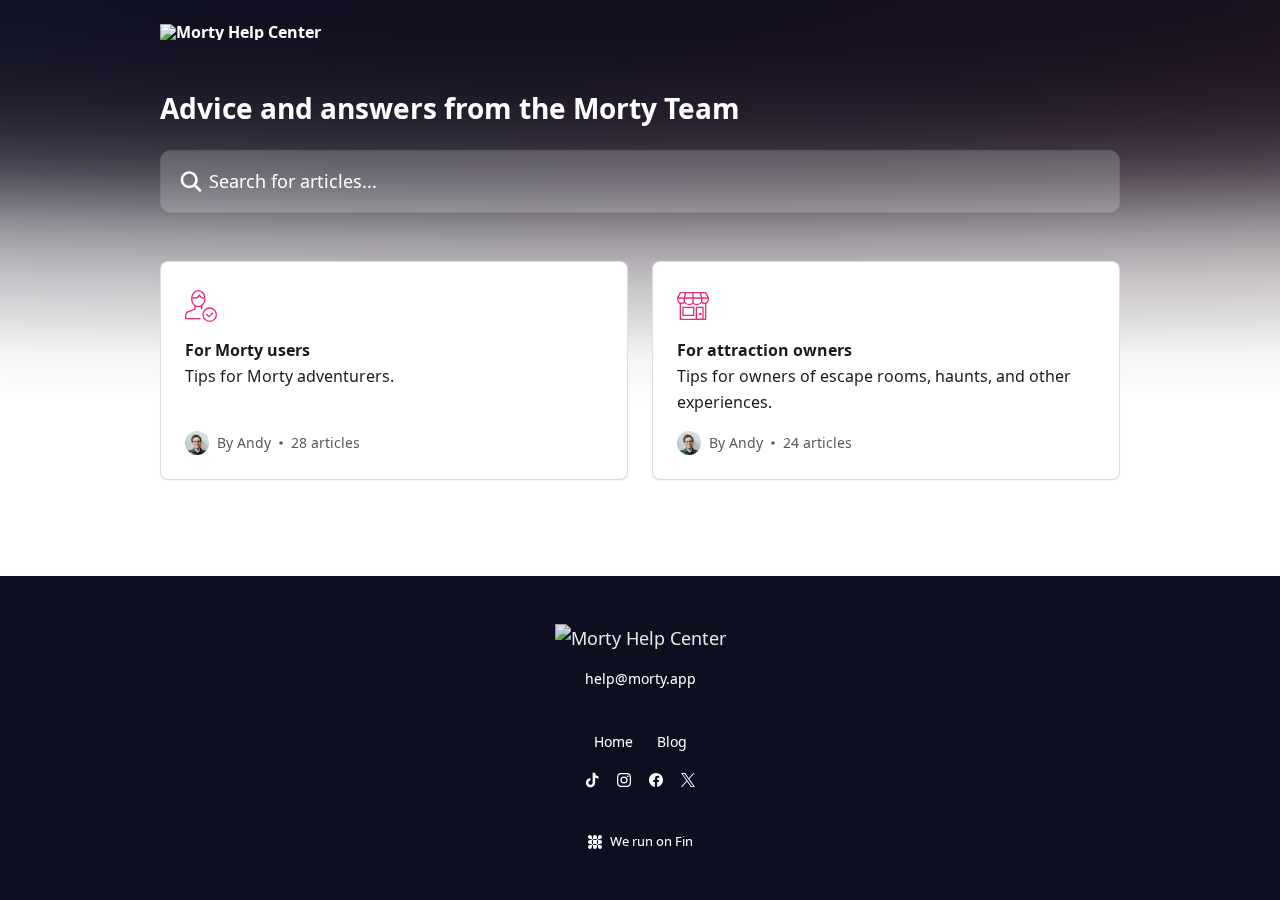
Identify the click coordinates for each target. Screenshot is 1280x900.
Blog (672, 741)
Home (613, 741)
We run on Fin (651, 841)
